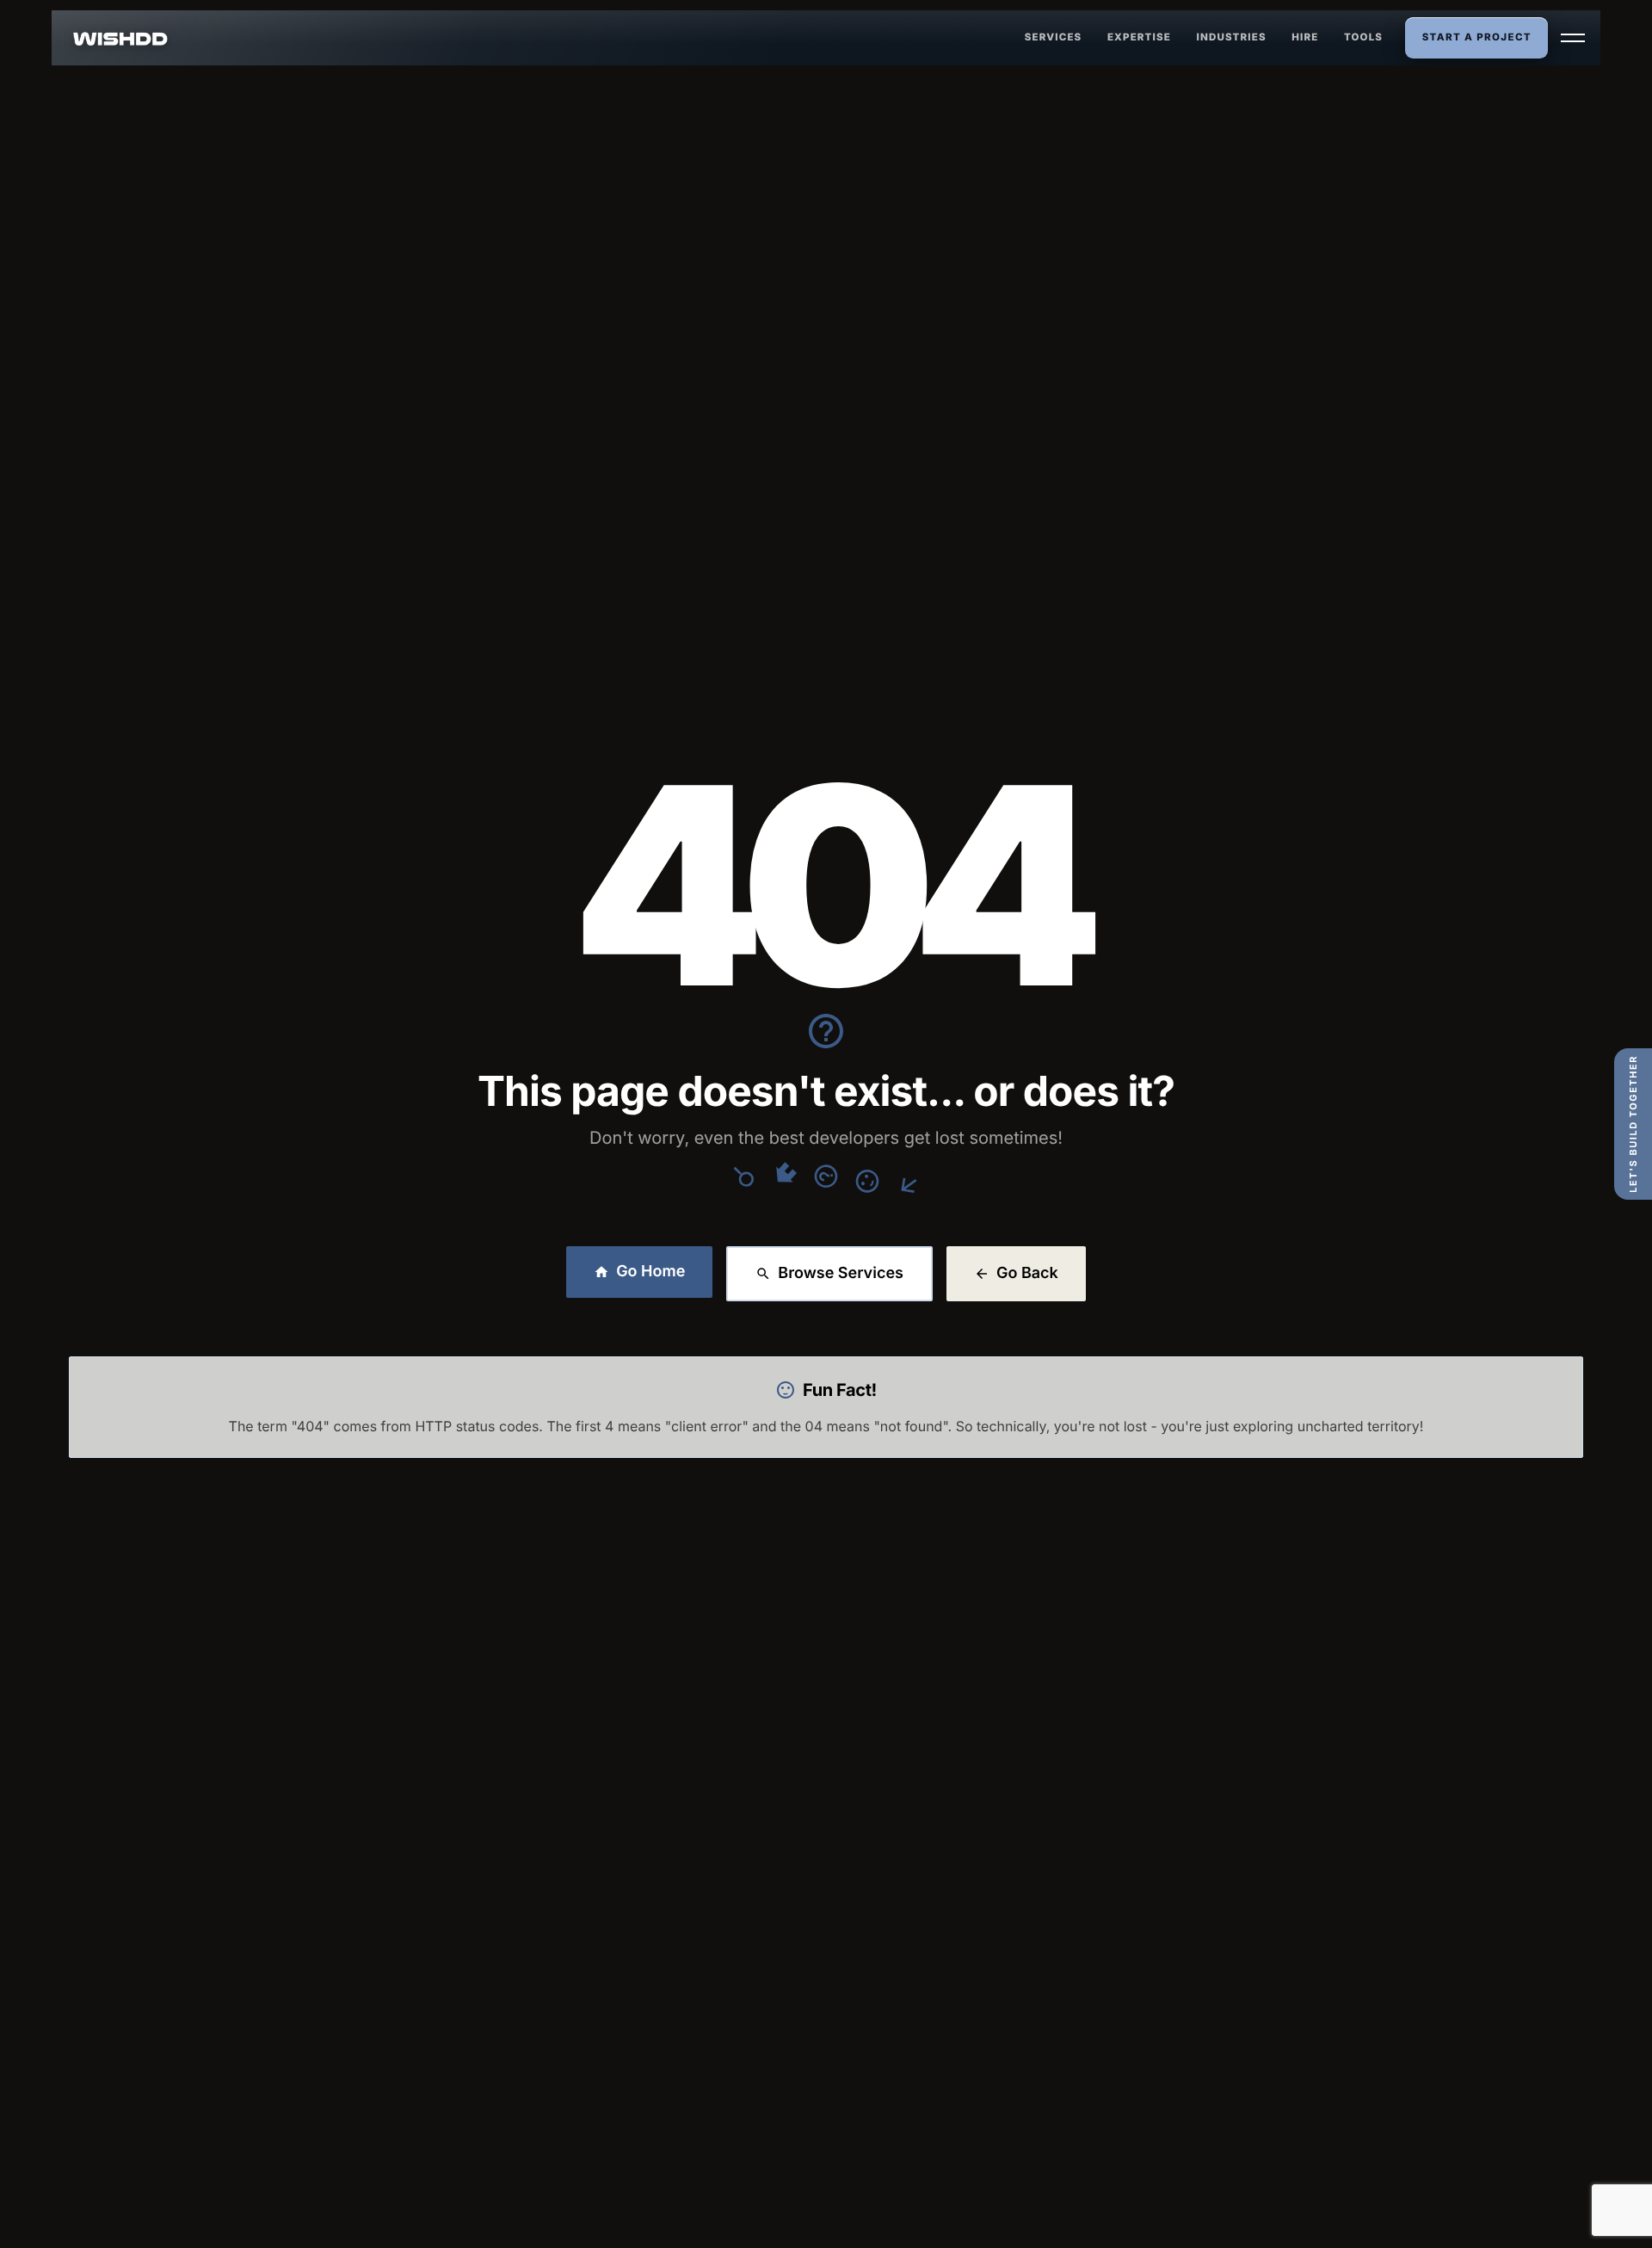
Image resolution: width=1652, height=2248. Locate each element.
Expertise (1139, 37)
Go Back (1027, 1273)
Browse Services (841, 1273)
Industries (1232, 37)
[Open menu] (1573, 38)
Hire (1305, 37)
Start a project (1477, 37)
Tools (1363, 37)
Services (1054, 37)
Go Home (650, 1272)
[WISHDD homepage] (121, 38)
